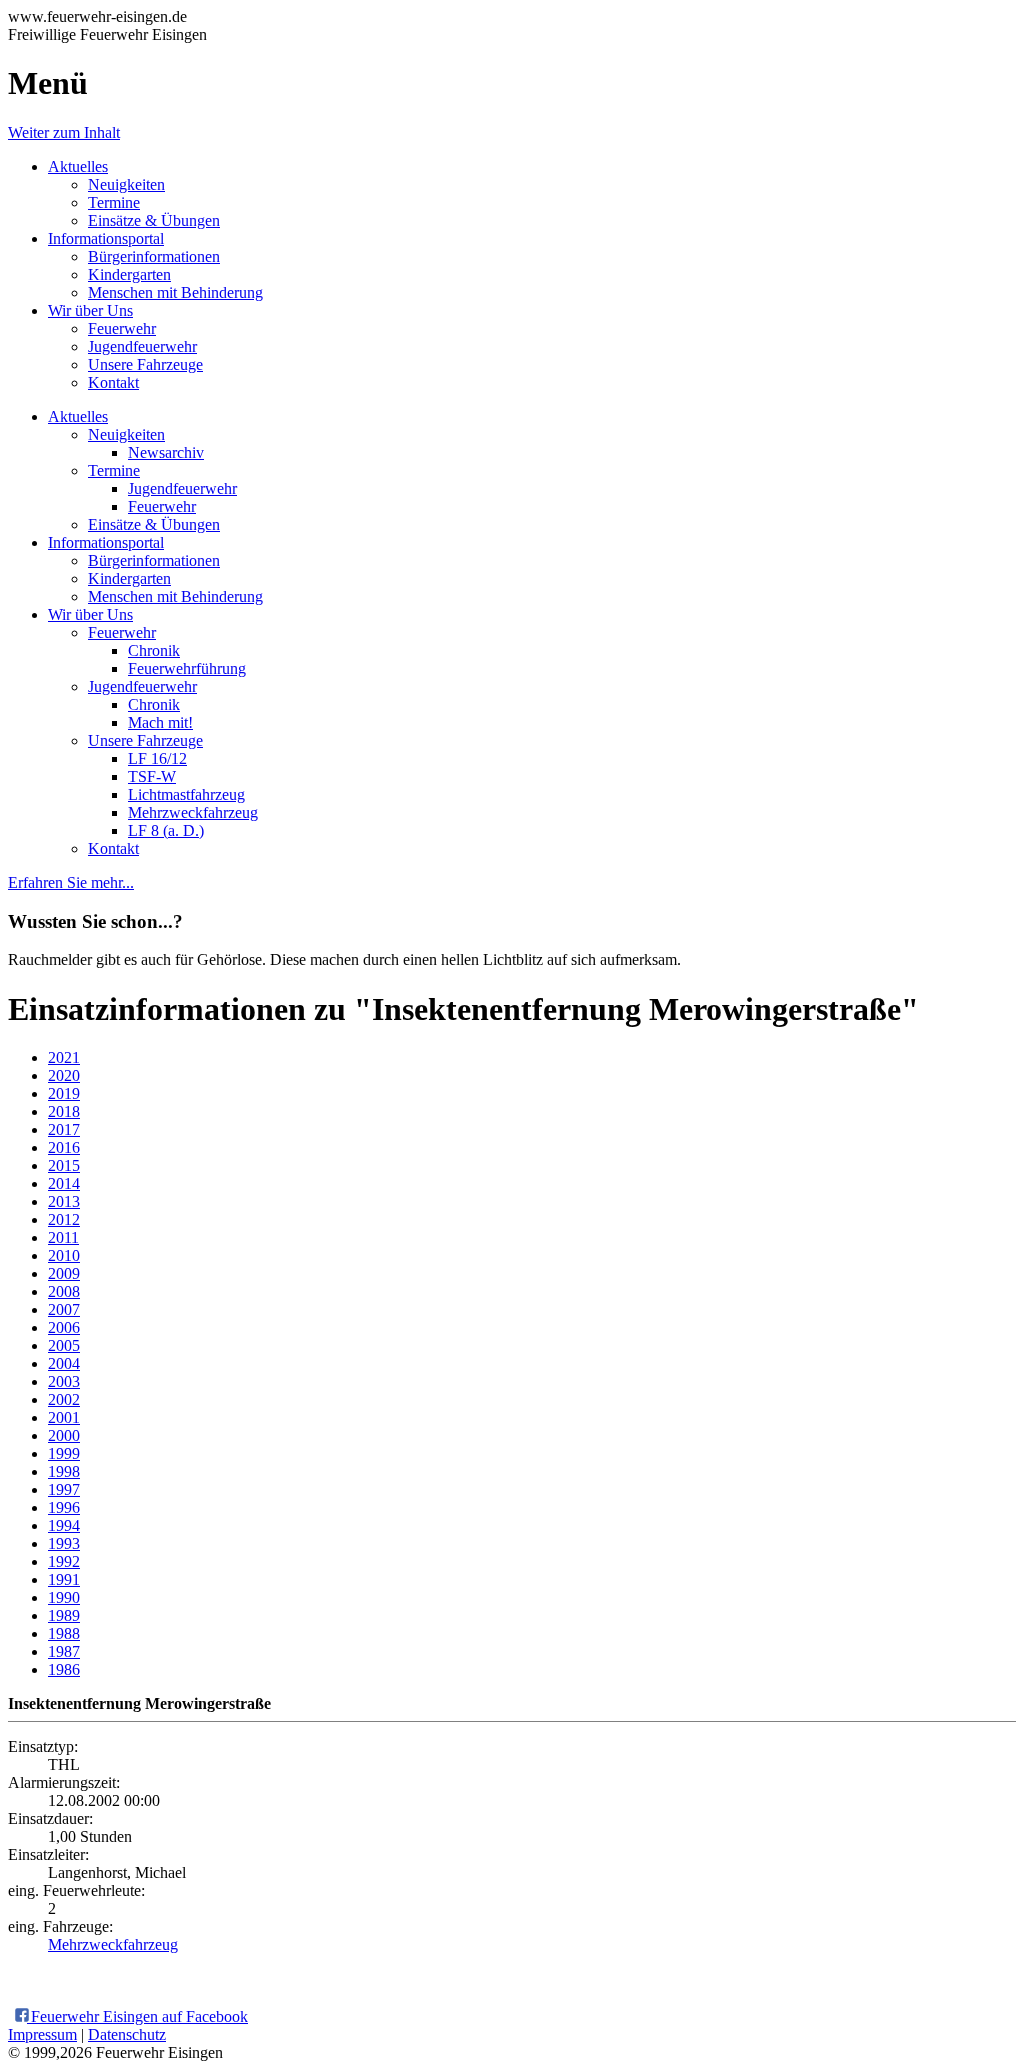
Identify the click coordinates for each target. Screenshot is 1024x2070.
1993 (64, 1543)
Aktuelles (78, 166)
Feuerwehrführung (187, 668)
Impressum (42, 2034)
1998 (64, 1471)
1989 (64, 1615)
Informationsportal (106, 238)
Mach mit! (160, 722)
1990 (64, 1597)
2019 (64, 1093)
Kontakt (113, 382)
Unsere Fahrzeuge (145, 364)
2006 (64, 1327)
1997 (64, 1489)
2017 (64, 1129)
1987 (64, 1651)
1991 (64, 1579)
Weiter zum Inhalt (64, 132)
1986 (64, 1669)
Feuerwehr (122, 328)
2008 (64, 1291)
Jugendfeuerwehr (142, 346)
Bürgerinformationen (154, 256)
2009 (64, 1273)
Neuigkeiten (126, 184)
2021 (64, 1057)
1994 (64, 1525)
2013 (64, 1201)
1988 (64, 1633)
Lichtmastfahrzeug (186, 794)
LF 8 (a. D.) (166, 830)
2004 (64, 1363)
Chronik (154, 650)
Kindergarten (129, 274)
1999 (64, 1453)
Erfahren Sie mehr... (71, 882)
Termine (114, 202)
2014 (64, 1183)
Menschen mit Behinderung (175, 292)
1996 (64, 1507)
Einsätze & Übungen (154, 220)
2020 (64, 1075)
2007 (64, 1309)
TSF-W (152, 776)
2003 (64, 1381)
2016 (64, 1147)
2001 (64, 1417)
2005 (64, 1345)
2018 (64, 1111)
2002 (64, 1399)
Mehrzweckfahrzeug (193, 812)
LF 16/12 (157, 758)
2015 (64, 1165)
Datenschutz (127, 2034)
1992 (64, 1561)
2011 (63, 1237)
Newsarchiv (166, 452)
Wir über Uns (90, 310)
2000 (64, 1435)
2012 (64, 1219)
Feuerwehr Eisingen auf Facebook (137, 2016)
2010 (64, 1255)
